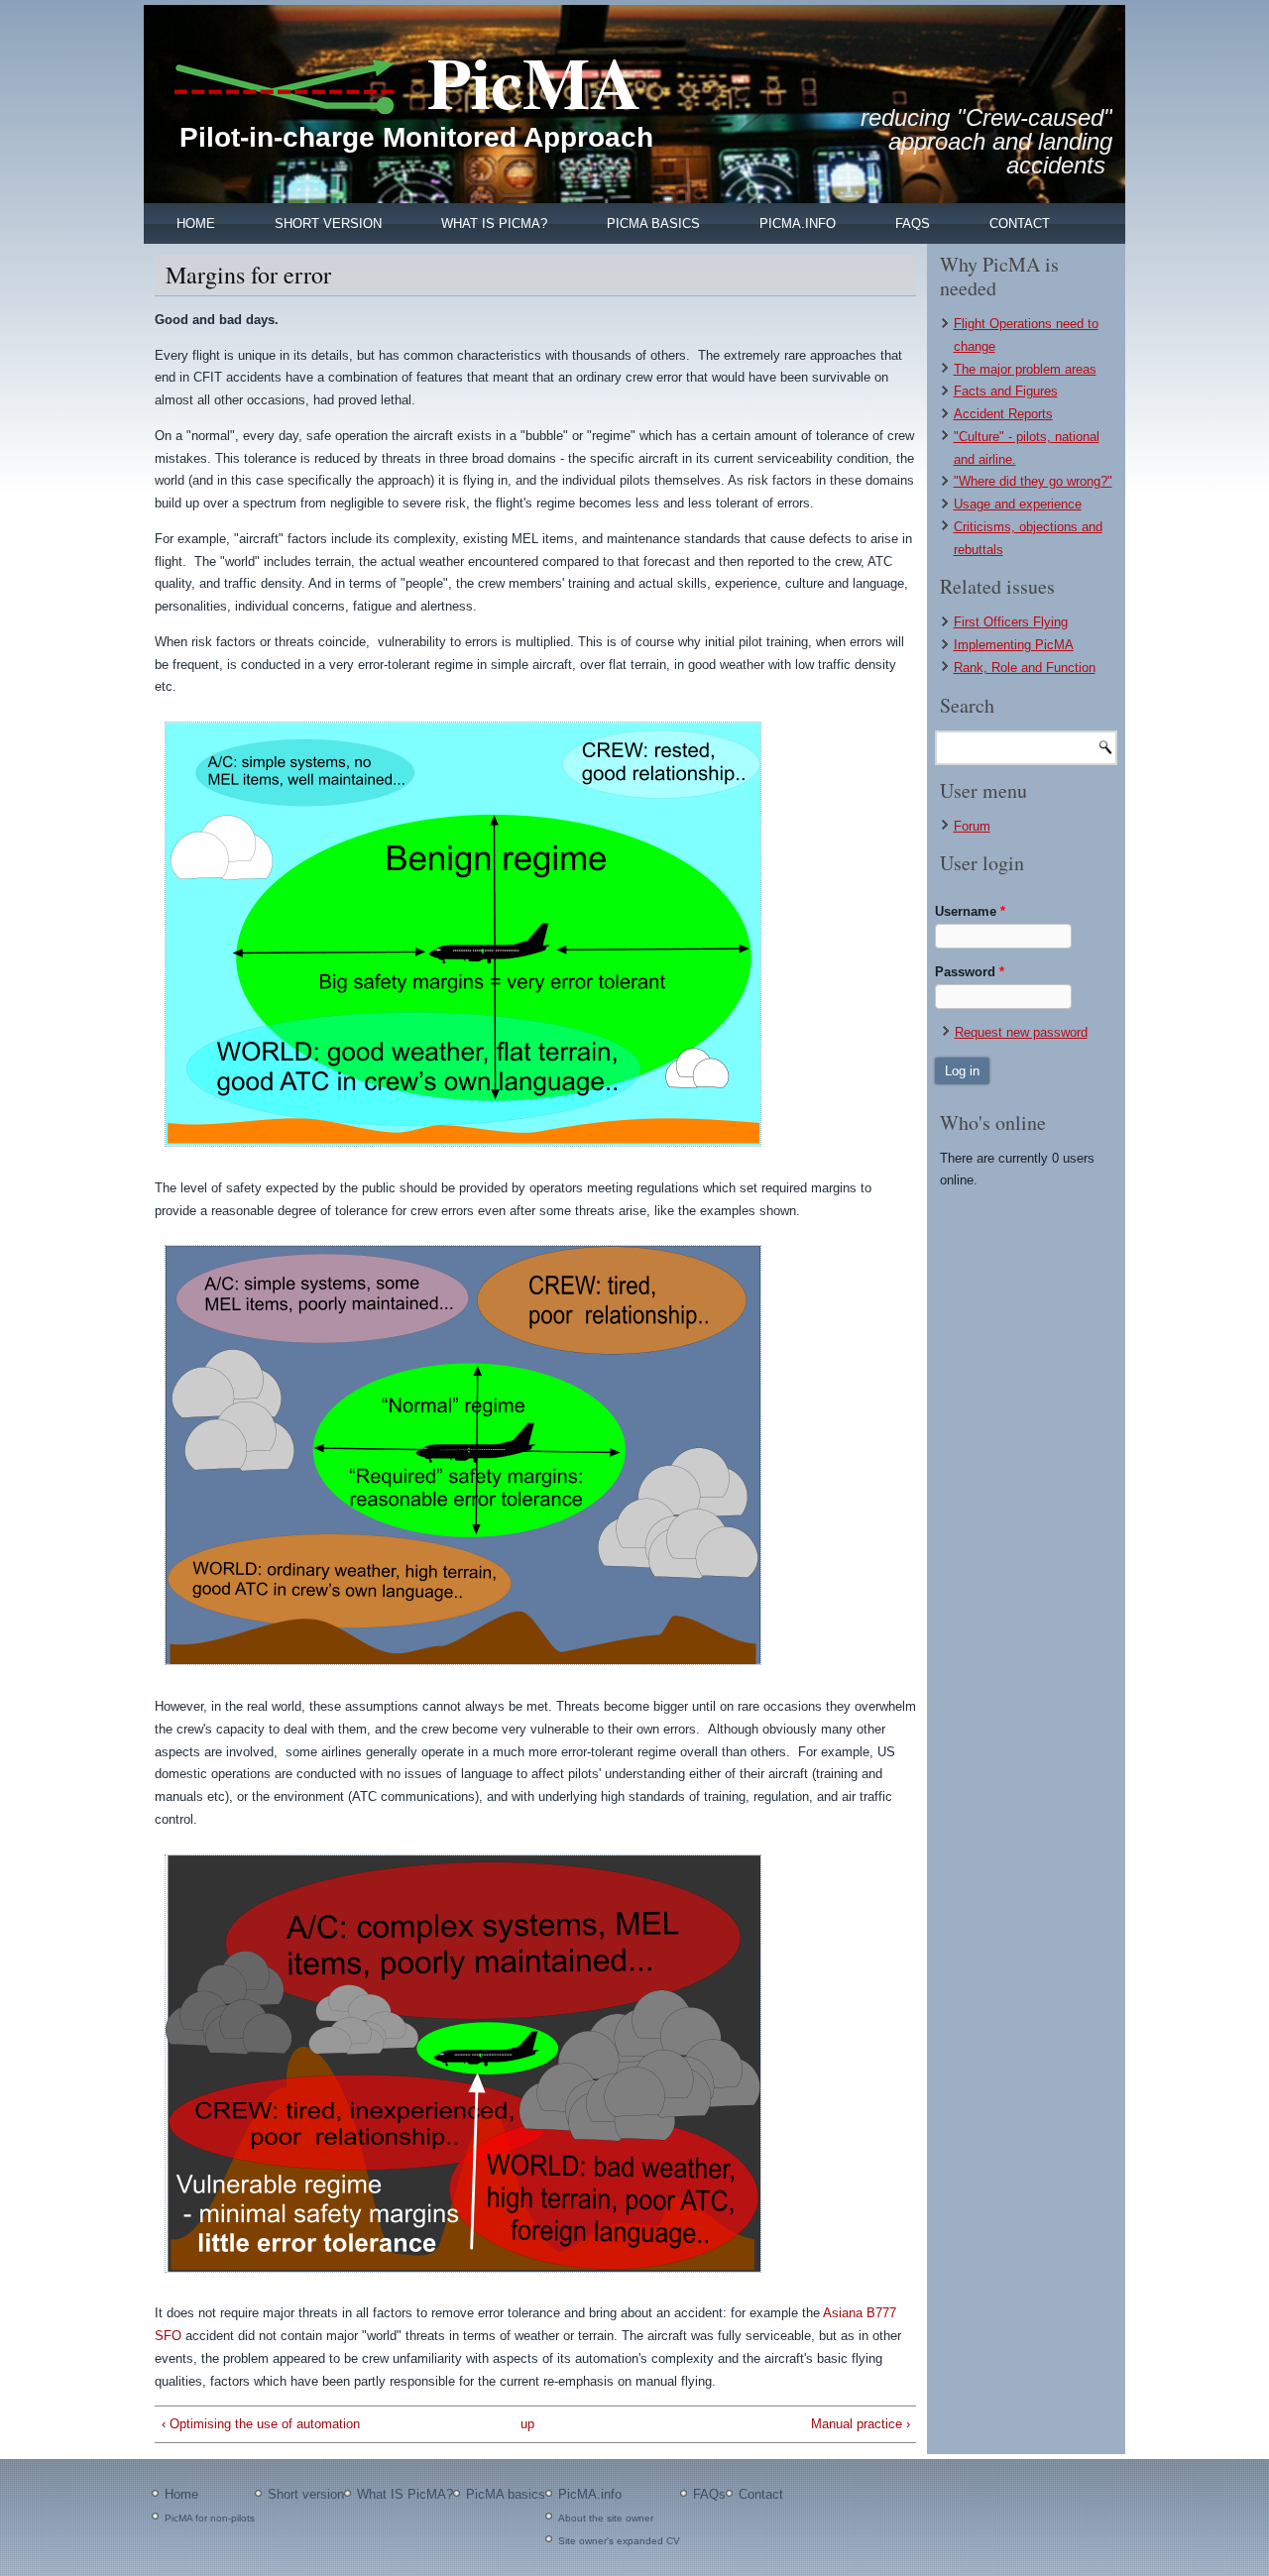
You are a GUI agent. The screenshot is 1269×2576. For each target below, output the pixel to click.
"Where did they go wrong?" (1033, 481)
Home (196, 224)
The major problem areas (1025, 369)
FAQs (913, 224)
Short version (328, 224)
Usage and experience (1018, 504)
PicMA (534, 82)
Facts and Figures (1006, 391)
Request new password (1021, 1032)
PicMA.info (798, 224)
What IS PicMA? (494, 224)
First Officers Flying (1011, 622)
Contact (1020, 224)
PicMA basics (653, 224)
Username (970, 911)
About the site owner (606, 2518)
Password (970, 972)
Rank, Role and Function (1025, 668)
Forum (972, 826)
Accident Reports (1003, 414)
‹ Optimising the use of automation (261, 2424)
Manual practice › (860, 2424)
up (527, 2424)
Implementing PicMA (1014, 645)
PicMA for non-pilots (210, 2518)
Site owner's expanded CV (619, 2541)
